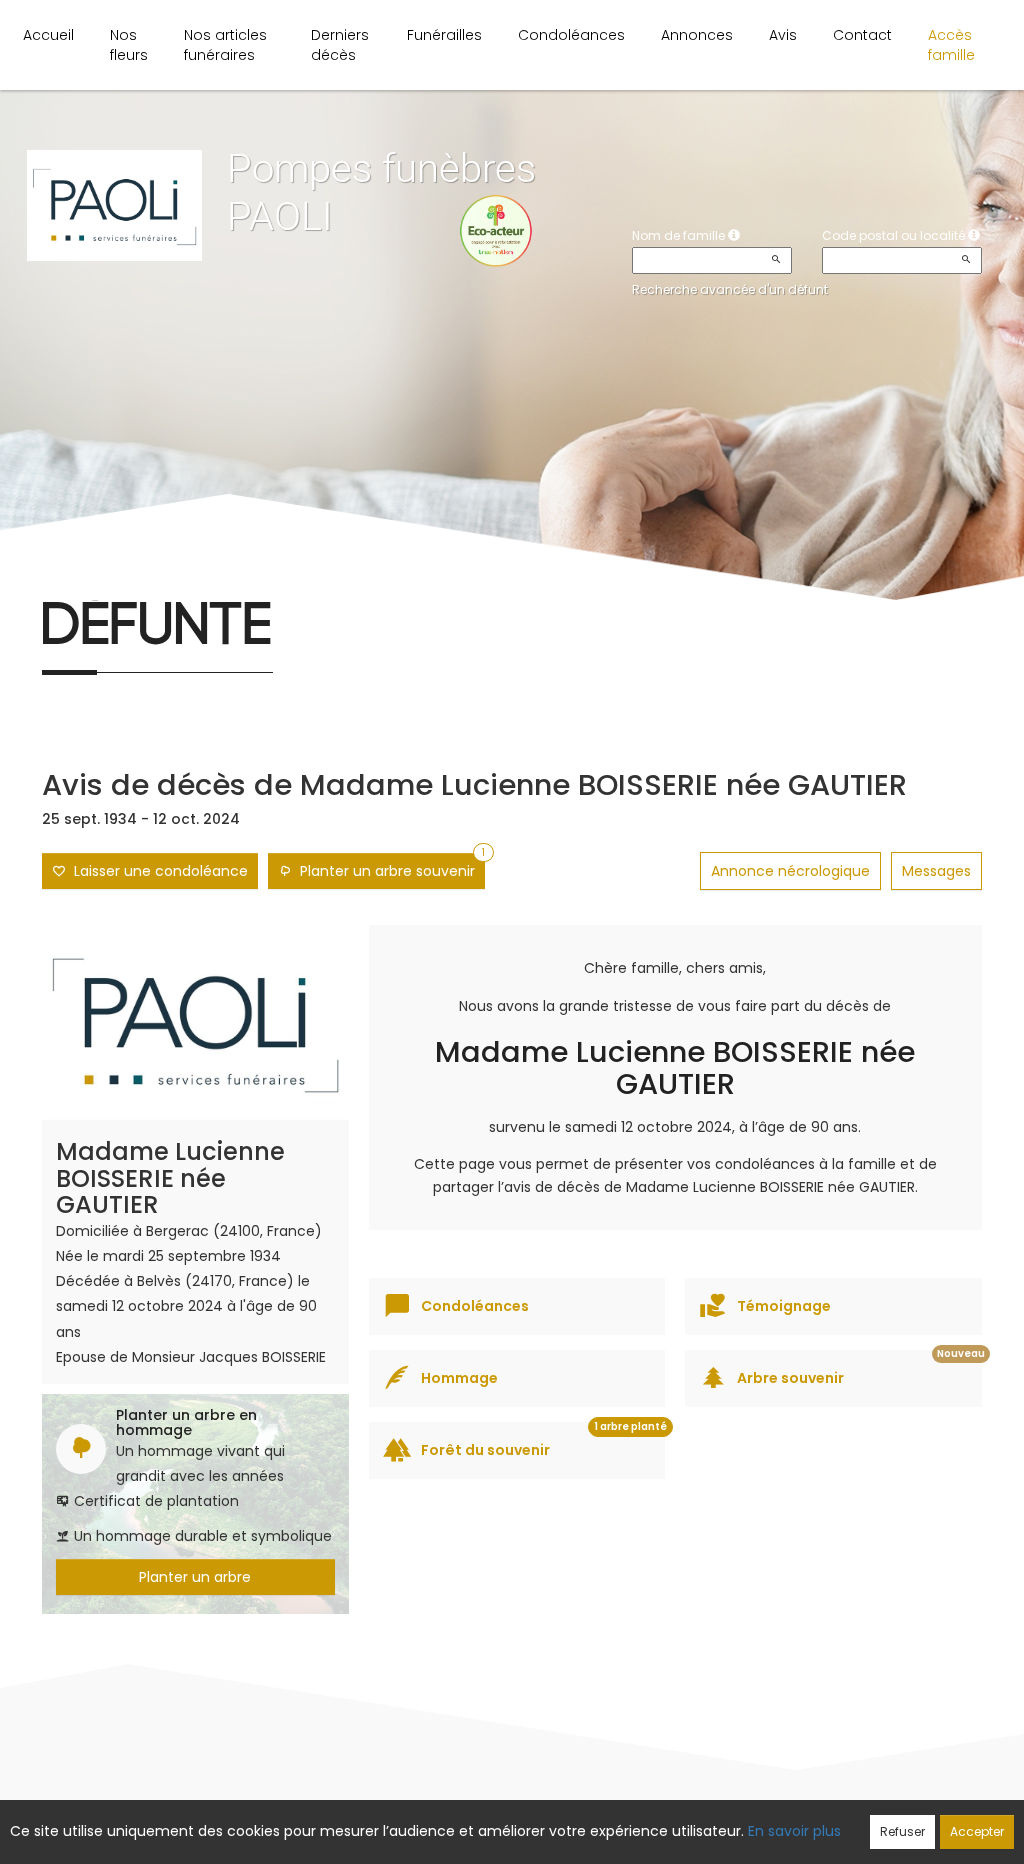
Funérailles (444, 35)
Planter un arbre (195, 1577)
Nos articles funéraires (225, 45)
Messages (936, 871)
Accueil (48, 35)
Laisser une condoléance (157, 871)
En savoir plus (794, 1831)
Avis (783, 35)
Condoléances (571, 35)
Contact (862, 35)
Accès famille (951, 45)
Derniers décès (340, 45)
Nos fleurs (129, 45)
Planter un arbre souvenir (388, 867)
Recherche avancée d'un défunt (730, 289)
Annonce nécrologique (790, 871)
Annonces (697, 35)
